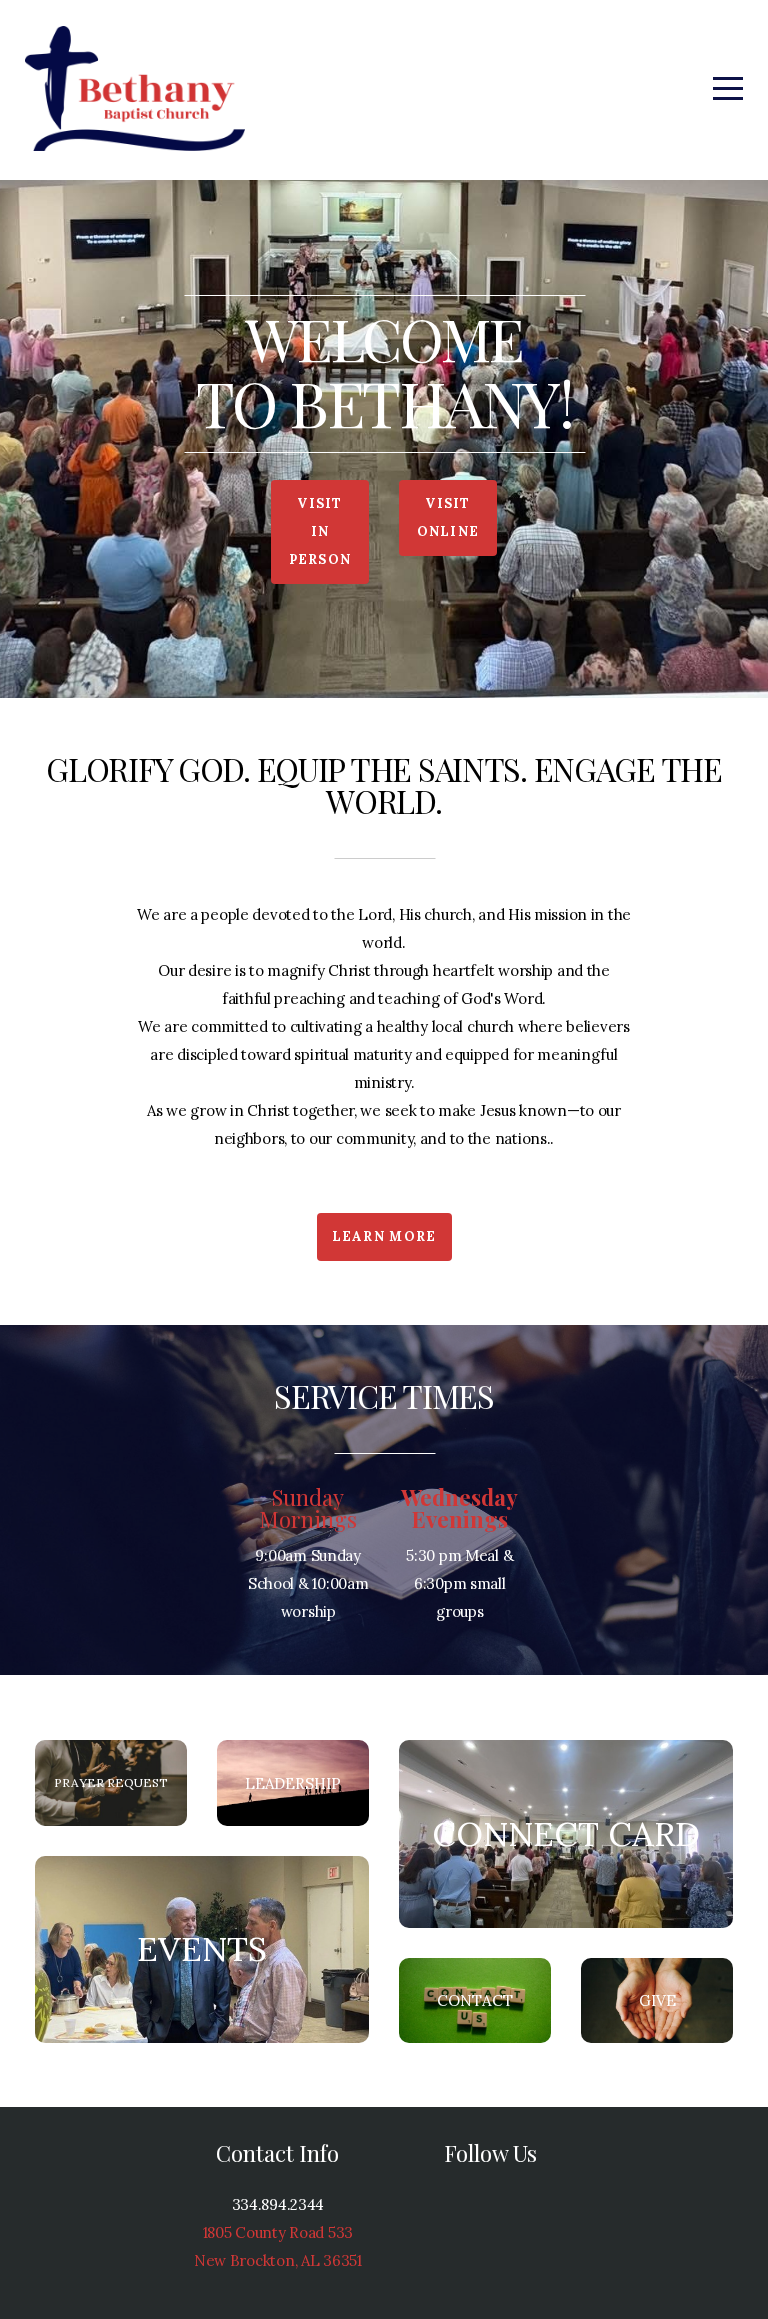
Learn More (384, 1236)
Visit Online (448, 517)
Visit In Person (320, 531)
